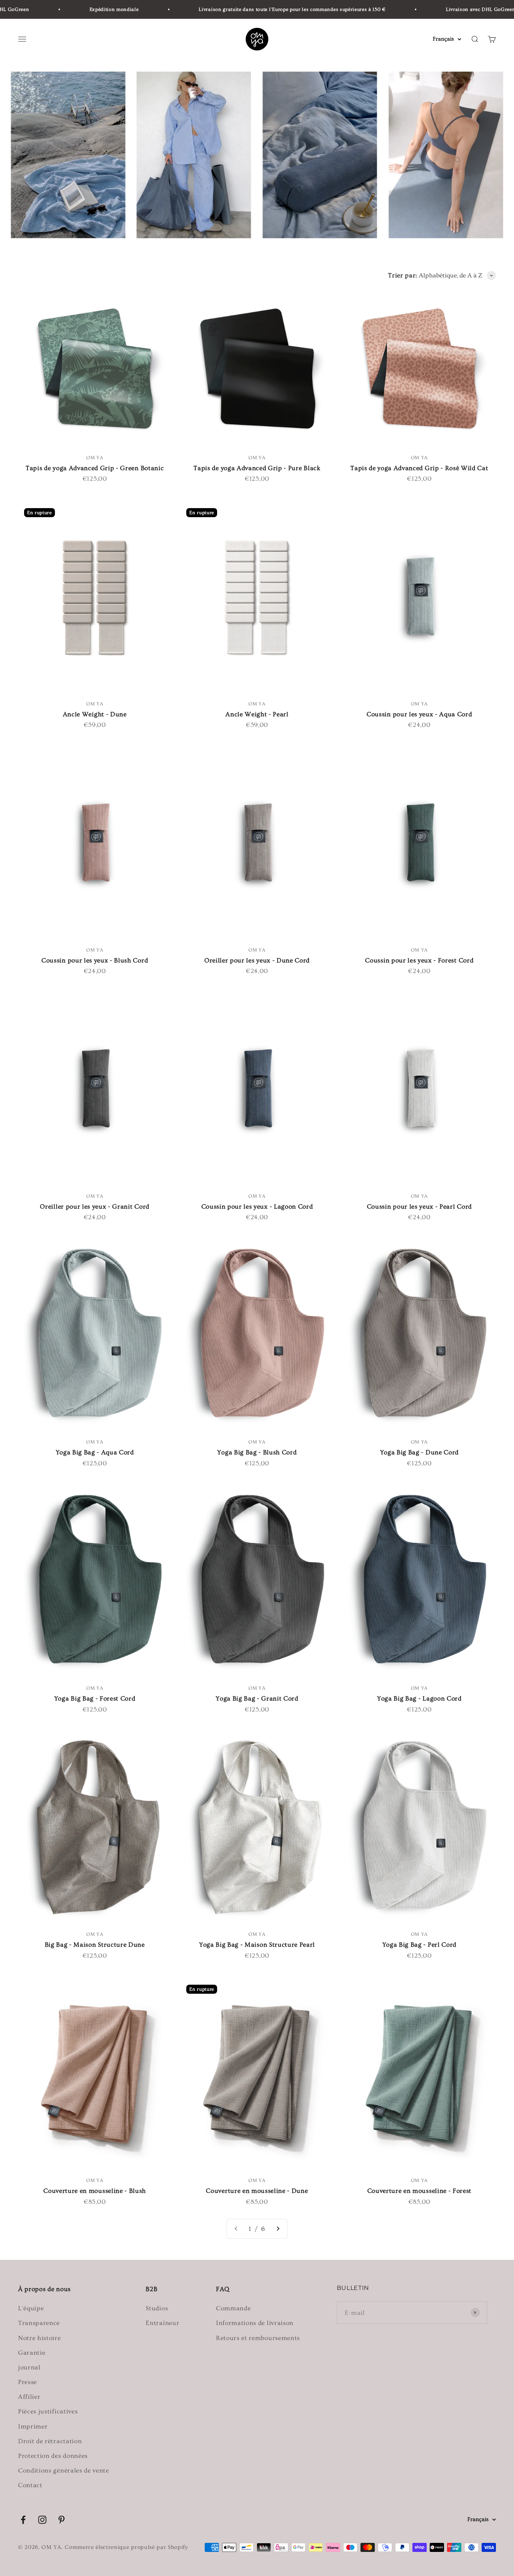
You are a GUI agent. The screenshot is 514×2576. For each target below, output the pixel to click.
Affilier (29, 2397)
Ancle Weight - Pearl (257, 714)
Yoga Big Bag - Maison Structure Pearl (257, 1945)
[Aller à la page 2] (278, 2229)
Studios (157, 2308)
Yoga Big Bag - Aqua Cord (95, 1452)
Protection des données (53, 2456)
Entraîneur (162, 2323)
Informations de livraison (255, 2323)
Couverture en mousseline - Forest (419, 2191)
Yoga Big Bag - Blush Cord (257, 1452)
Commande (233, 2308)
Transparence (39, 2323)
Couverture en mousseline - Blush (95, 2191)
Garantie (32, 2353)
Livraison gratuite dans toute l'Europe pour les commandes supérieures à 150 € (249, 9)
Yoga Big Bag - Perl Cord (419, 1945)
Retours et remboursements (258, 2338)
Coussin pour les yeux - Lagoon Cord (257, 1207)
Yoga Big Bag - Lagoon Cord (419, 1698)
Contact (30, 2485)
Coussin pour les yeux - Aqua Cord (419, 714)
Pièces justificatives (48, 2411)
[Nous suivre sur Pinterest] (62, 2520)
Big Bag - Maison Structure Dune (95, 1945)
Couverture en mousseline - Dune (257, 2191)
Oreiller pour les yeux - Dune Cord (257, 960)
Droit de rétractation (50, 2441)
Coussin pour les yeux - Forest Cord (419, 960)
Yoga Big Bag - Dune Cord (419, 1452)
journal (29, 2367)
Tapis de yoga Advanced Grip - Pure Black (257, 468)
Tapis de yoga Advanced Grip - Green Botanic (95, 468)
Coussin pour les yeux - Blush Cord (95, 960)
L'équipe (31, 2308)
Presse (27, 2382)
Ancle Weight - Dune (95, 714)
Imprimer (33, 2426)
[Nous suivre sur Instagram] (42, 2520)
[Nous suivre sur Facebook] (23, 2520)
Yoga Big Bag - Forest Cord (95, 1698)
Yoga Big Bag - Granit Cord (257, 1698)
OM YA (95, 458)
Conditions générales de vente (64, 2470)
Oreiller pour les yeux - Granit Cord (94, 1207)
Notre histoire (40, 2338)
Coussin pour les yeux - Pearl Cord (419, 1207)
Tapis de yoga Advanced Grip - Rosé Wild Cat (419, 468)
